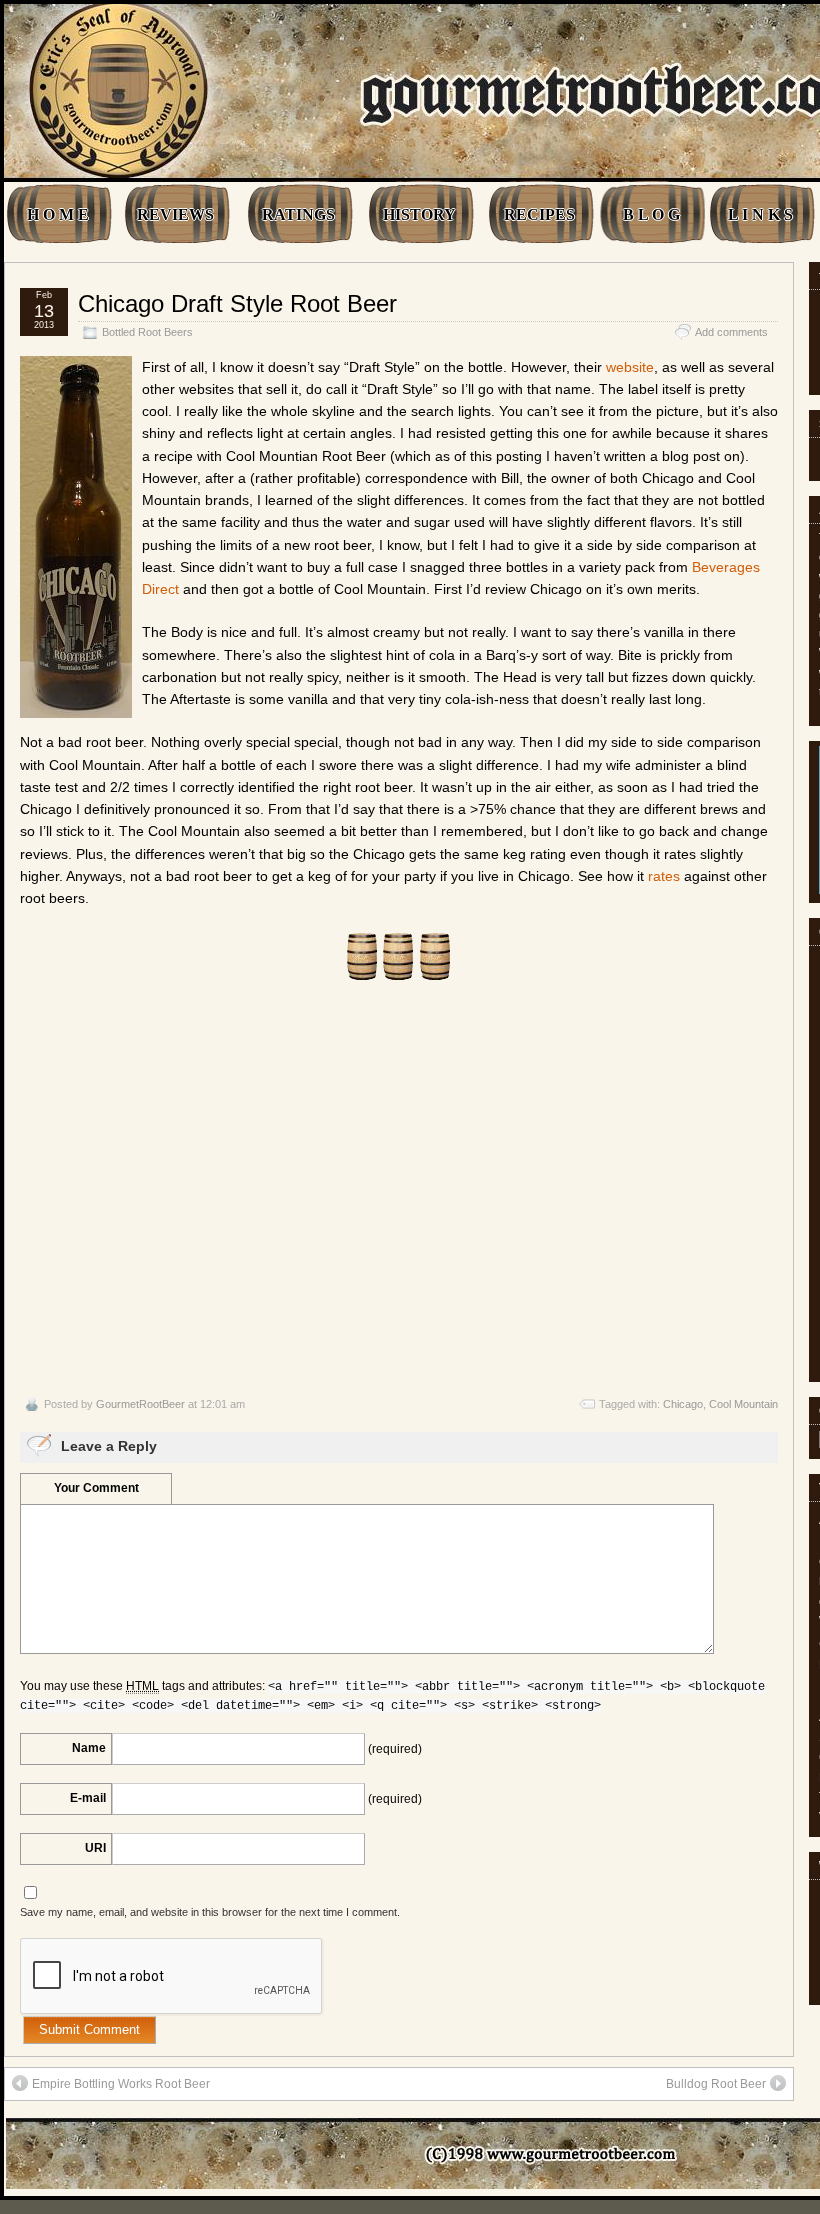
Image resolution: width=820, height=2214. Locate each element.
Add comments (731, 332)
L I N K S (760, 214)
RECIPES (539, 214)
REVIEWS (175, 214)
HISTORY (419, 214)
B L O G (651, 214)
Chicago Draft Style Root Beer (237, 303)
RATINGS (298, 214)
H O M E (58, 214)
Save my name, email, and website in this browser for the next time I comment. (210, 1912)
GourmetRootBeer (140, 1404)
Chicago (683, 1404)
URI (95, 1848)
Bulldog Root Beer (716, 2084)
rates (664, 876)
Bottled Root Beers (147, 332)
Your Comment (96, 1488)
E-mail (88, 1798)
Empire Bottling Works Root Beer (121, 2084)
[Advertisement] (399, 1189)
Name (89, 1748)
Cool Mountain (743, 1404)
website (630, 367)
